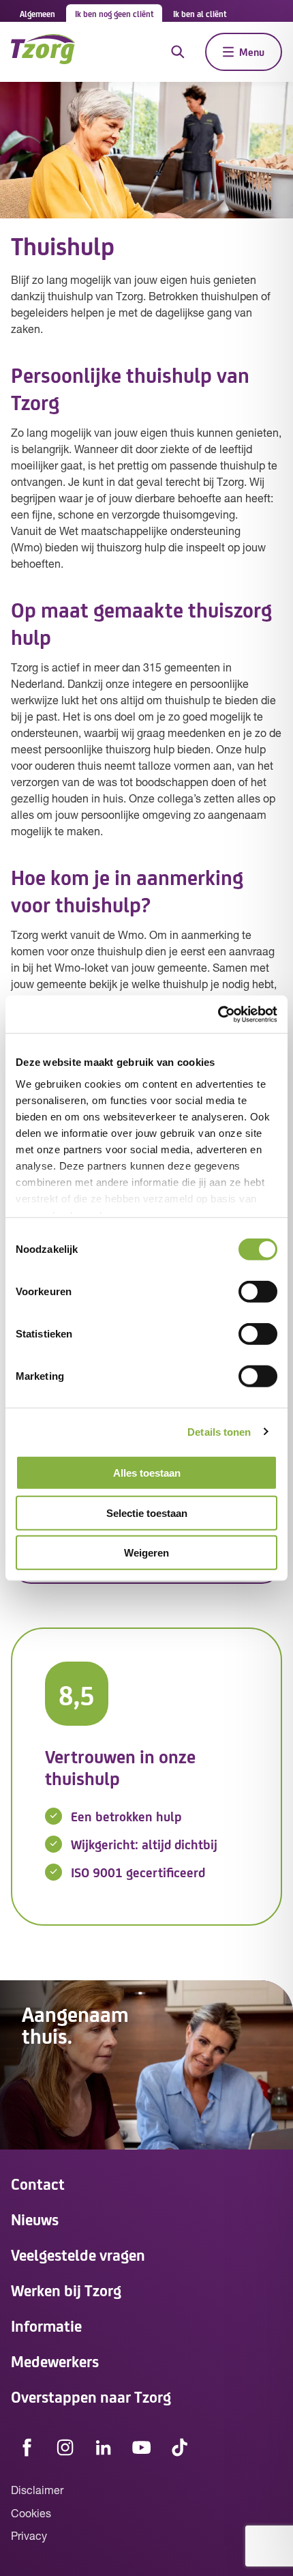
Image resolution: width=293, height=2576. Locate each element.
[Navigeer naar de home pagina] (43, 52)
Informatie (46, 2325)
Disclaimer (37, 2491)
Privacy (29, 2537)
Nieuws (35, 2219)
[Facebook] (27, 2447)
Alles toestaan (147, 1473)
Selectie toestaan (147, 1513)
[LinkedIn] (104, 2447)
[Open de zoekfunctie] (178, 52)
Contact (38, 2183)
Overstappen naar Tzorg (91, 2396)
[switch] (258, 1292)
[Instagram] (65, 2447)
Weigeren (146, 1553)
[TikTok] (180, 2447)
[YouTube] (142, 2447)
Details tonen (219, 1431)
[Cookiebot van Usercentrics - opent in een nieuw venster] (218, 1014)
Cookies (31, 2515)
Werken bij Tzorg (66, 2290)
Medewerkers (55, 2361)
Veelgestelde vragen (78, 2254)
